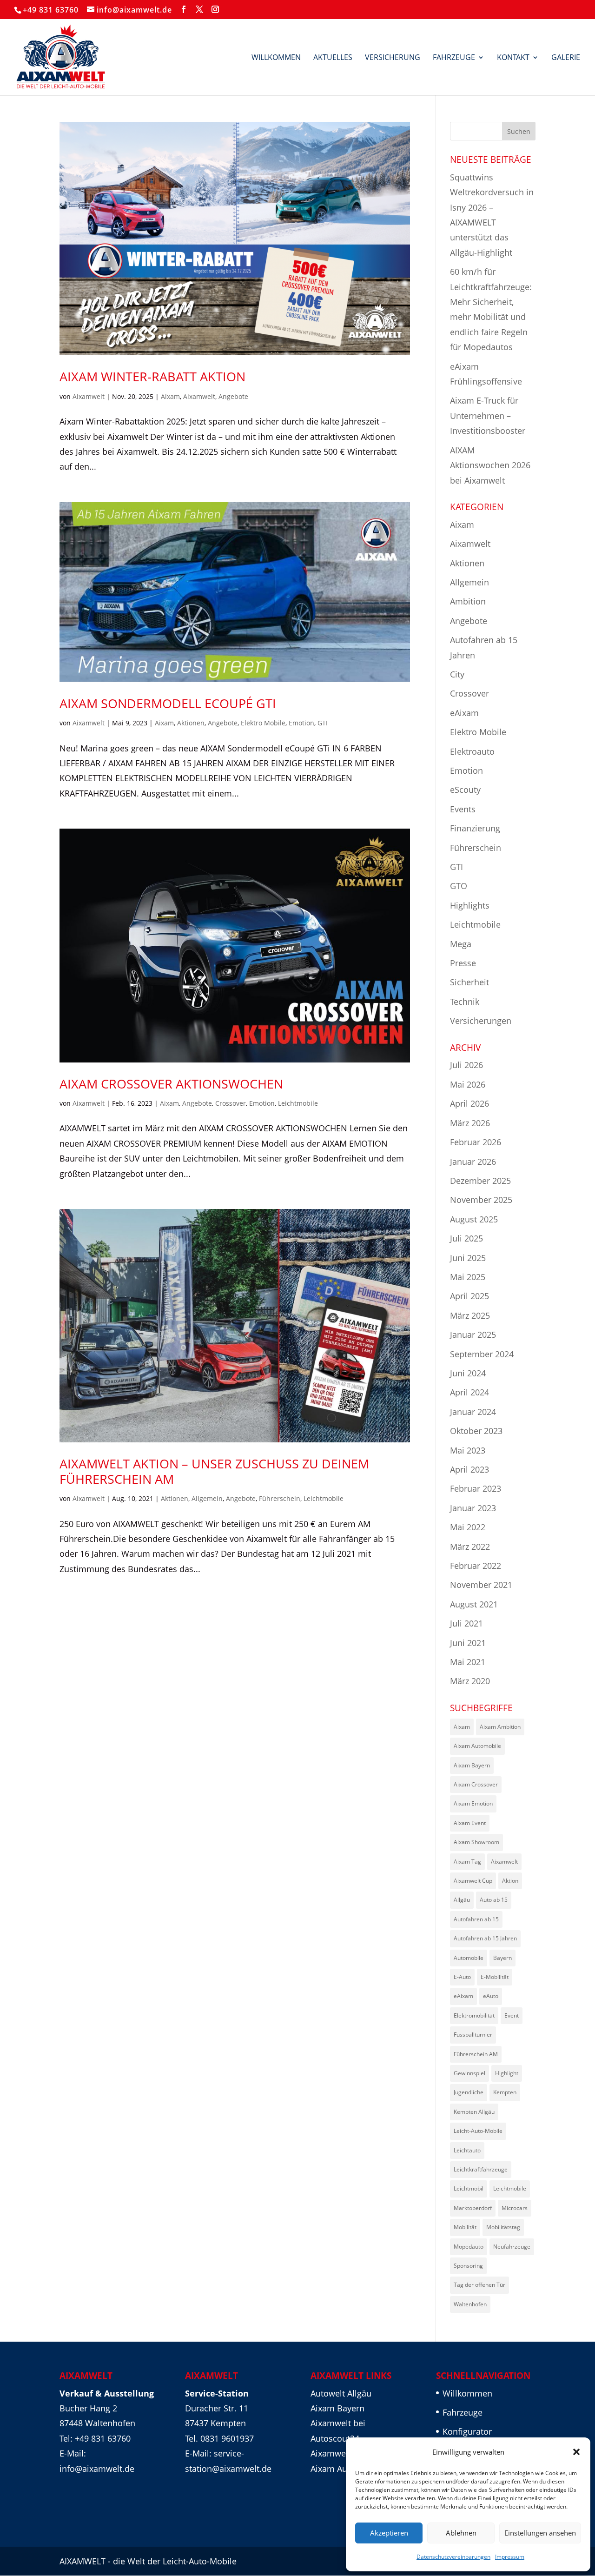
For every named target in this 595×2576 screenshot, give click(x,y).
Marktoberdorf (473, 2208)
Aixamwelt (89, 396)
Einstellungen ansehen (540, 2533)
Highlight (507, 2073)
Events (463, 809)
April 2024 (469, 1392)
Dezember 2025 (480, 1181)
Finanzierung (475, 828)
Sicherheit (469, 982)
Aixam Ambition (500, 1727)
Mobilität (465, 2227)
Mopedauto (469, 2247)
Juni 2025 (468, 1258)
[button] (576, 2452)
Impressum (510, 2557)
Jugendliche (469, 2092)
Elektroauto (472, 751)
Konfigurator (467, 2431)
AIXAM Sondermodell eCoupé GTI (168, 703)
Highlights (470, 905)
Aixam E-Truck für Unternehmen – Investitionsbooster (488, 415)
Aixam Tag (467, 1862)
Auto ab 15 (494, 1900)
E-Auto (462, 1977)
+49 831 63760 (51, 10)
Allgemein (207, 1498)
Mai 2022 (468, 1527)
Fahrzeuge (454, 58)
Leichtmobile (298, 1103)
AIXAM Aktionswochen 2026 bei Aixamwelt (490, 465)
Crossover (231, 1103)
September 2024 (482, 1354)
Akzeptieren (389, 2533)
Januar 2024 (473, 1412)
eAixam (464, 713)
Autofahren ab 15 (476, 1919)
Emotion (301, 723)
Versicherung (393, 58)
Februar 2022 (476, 1566)
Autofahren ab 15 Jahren (485, 1938)
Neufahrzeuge (512, 2247)
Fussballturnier (473, 2035)
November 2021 (481, 1585)
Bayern (502, 1958)
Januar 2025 (473, 1334)
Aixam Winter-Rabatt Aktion (152, 376)
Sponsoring (468, 2266)
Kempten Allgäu (474, 2112)
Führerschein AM (476, 2054)
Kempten (505, 2092)
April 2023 (469, 1469)
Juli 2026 (466, 1065)
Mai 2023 (468, 1450)
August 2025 (474, 1219)
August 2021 (474, 1604)
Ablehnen (461, 2533)
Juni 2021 (468, 1643)
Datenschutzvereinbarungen (453, 2557)
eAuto (491, 1996)
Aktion (510, 1881)
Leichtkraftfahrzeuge (481, 2169)
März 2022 (470, 1547)
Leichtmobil (469, 2188)
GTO (459, 886)
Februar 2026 (476, 1142)
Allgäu (462, 1900)
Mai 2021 (468, 1662)
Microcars (515, 2208)
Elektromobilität (474, 2015)
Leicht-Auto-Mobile (478, 2131)
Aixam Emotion (473, 1803)
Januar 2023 (473, 1508)
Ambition (468, 601)
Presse (463, 963)
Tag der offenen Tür (479, 2285)
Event (512, 2015)
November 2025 (481, 1200)
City (457, 674)
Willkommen (276, 58)
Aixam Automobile (477, 1746)
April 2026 (469, 1103)
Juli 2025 (466, 1238)
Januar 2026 (473, 1162)
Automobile (469, 1958)
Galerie (566, 58)
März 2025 (470, 1315)
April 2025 (469, 1296)
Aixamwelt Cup (473, 1881)
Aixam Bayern (472, 1765)
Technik (465, 1002)
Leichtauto (467, 2150)
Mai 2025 (468, 1277)
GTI (323, 723)
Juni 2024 (468, 1373)
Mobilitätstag (503, 2227)
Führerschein (280, 1498)
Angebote (233, 396)
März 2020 (470, 1681)
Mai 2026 (468, 1084)
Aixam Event (470, 1823)
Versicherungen (481, 1021)
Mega (461, 944)
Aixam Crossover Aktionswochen (171, 1084)
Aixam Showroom (476, 1842)
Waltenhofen (470, 2304)
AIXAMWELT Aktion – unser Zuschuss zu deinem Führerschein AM (214, 1471)
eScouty (465, 790)
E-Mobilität (495, 1977)
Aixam (170, 396)
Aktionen (191, 723)
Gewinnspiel (469, 2073)
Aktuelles (333, 58)
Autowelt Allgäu (341, 2393)
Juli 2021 (466, 1623)
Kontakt (513, 58)
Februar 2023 (476, 1488)
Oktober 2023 (476, 1431)
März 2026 (470, 1123)
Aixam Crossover (476, 1784)
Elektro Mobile (263, 723)
